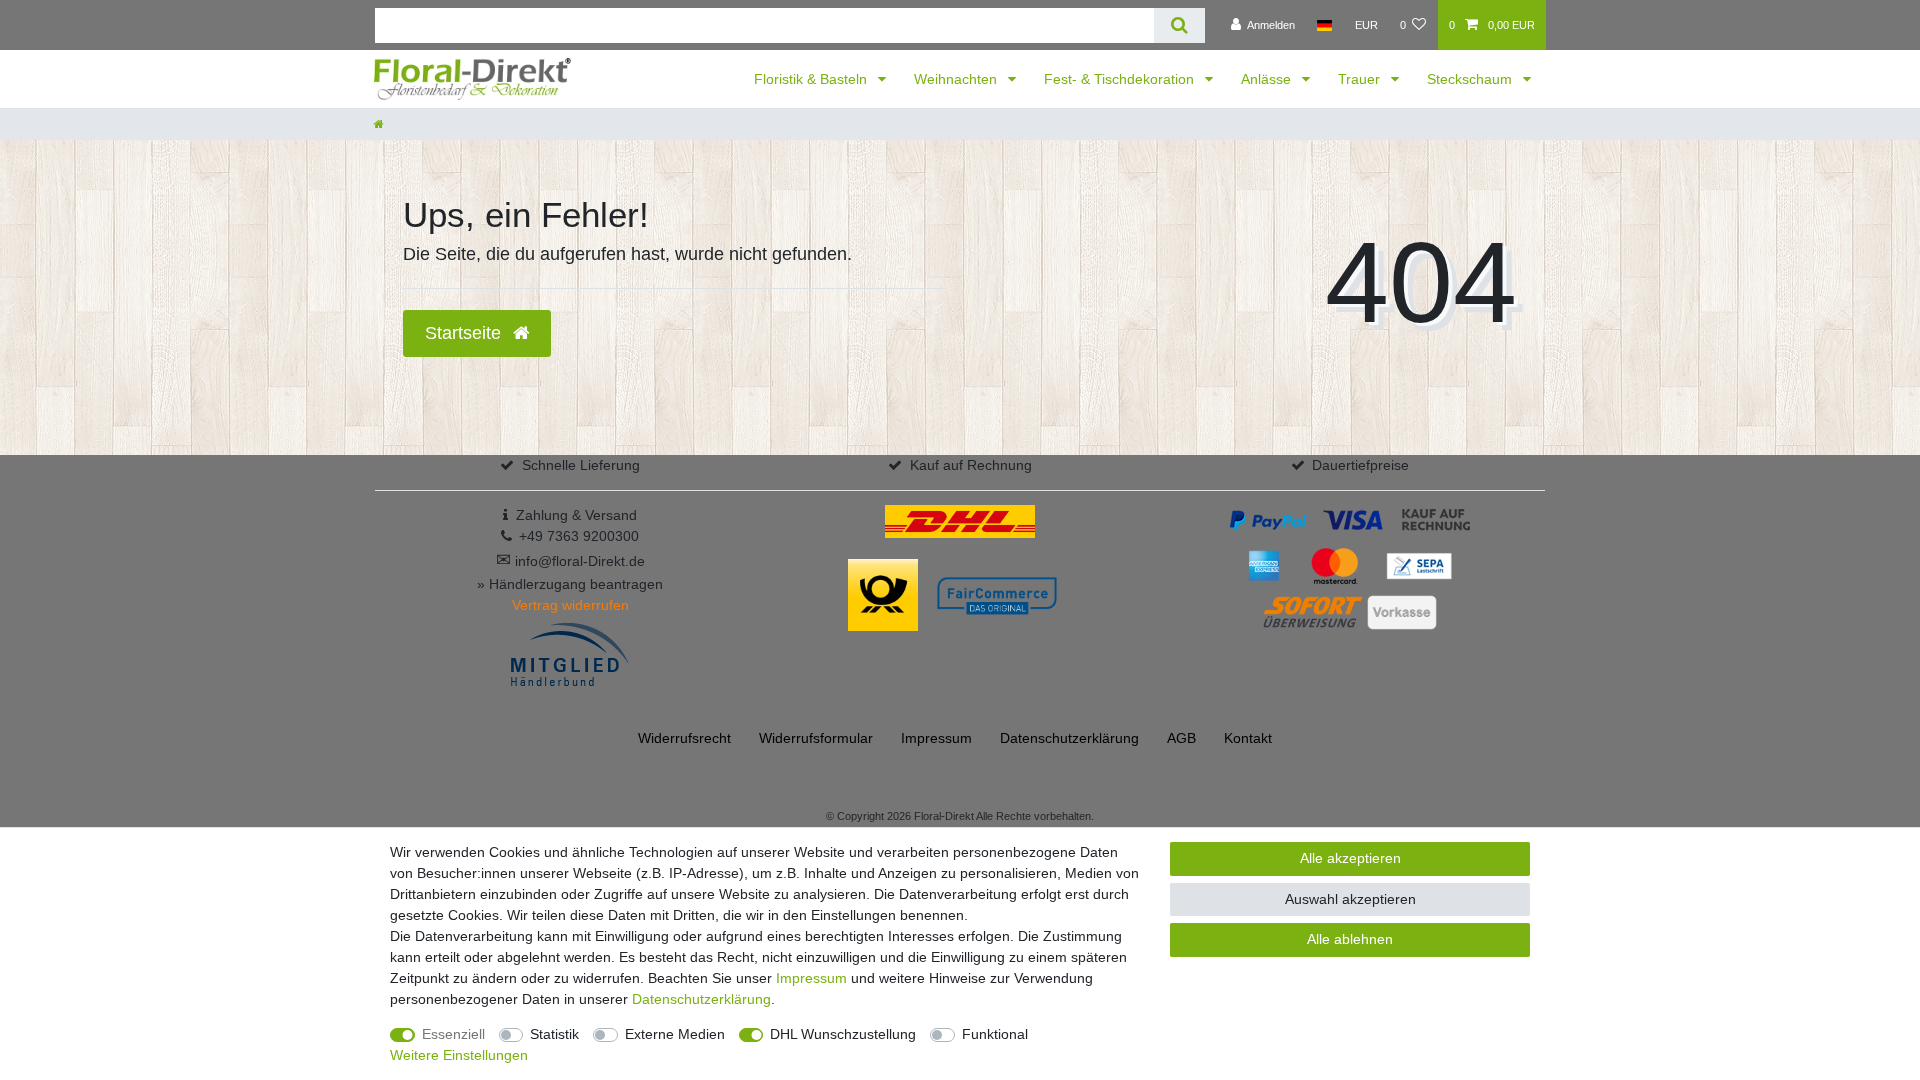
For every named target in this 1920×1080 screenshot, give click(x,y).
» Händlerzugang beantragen (570, 584)
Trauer (1361, 79)
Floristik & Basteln (812, 79)
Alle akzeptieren (1350, 858)
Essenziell (453, 1034)
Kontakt (1248, 738)
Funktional (995, 1034)
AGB (1181, 738)
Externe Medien (675, 1034)
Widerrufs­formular (816, 738)
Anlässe (1268, 79)
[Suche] (1179, 25)
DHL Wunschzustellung (843, 1034)
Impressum (936, 738)
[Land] (1324, 25)
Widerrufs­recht (684, 738)
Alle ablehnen (1350, 939)
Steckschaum (1471, 79)
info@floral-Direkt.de (570, 561)
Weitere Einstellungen (459, 1055)
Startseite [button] (465, 333)
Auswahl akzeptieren (1350, 899)
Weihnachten (957, 79)
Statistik (554, 1034)
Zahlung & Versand (576, 515)
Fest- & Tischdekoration (1121, 79)
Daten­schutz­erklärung (1069, 738)
